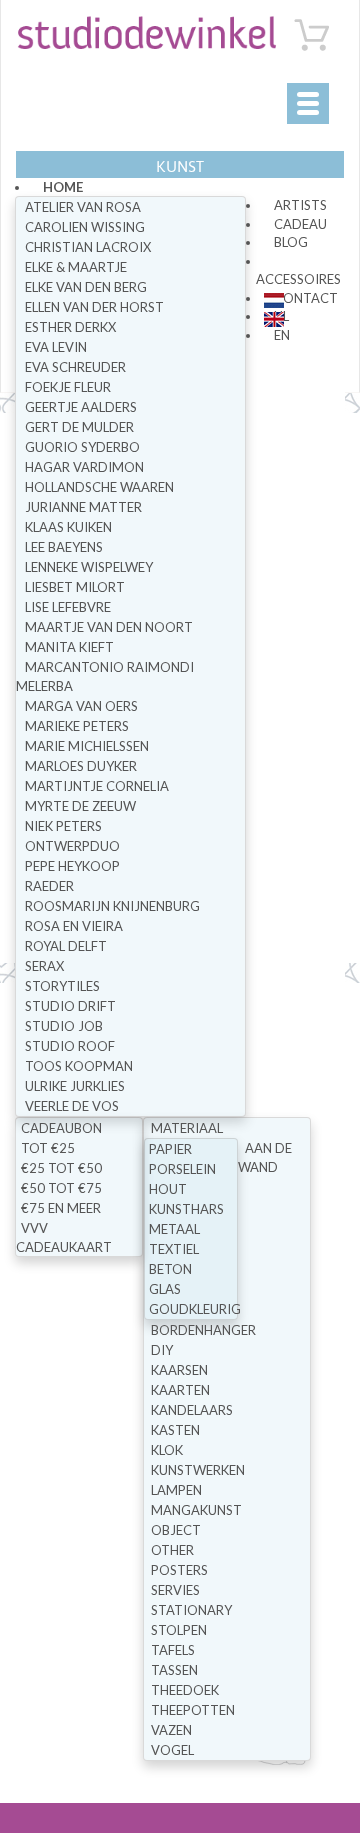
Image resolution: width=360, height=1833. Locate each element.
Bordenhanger (203, 1330)
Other (172, 1550)
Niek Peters (63, 826)
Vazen (171, 1730)
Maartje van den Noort (109, 627)
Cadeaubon (61, 1128)
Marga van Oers (81, 706)
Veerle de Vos (72, 1106)
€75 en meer (61, 1208)
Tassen (174, 1670)
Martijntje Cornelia (97, 786)
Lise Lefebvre (68, 607)
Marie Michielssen (87, 746)
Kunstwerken (198, 1470)
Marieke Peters (77, 726)
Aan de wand (265, 1157)
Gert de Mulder (79, 427)
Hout (168, 1189)
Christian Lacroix (88, 247)
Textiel (174, 1249)
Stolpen (179, 1630)
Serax (44, 966)
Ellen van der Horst (94, 307)
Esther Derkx (70, 327)
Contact (306, 298)
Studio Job (64, 1026)
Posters (179, 1570)
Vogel (172, 1750)
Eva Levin (56, 347)
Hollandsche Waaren (99, 487)
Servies (175, 1590)
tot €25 (48, 1148)
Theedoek (185, 1690)
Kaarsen (179, 1370)
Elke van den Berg (86, 287)
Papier (170, 1149)
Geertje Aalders (81, 407)
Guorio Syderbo (82, 447)
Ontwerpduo (72, 846)
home (63, 187)
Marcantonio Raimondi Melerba (105, 676)
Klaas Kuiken (68, 527)
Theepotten (193, 1710)
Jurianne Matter (83, 507)
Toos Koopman (79, 1066)
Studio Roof (70, 1046)
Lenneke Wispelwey (89, 567)
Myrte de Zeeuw (80, 806)
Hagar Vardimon (84, 467)
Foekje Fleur (68, 387)
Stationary (191, 1610)
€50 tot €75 (61, 1188)
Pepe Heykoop (72, 866)
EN (282, 335)
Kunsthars (186, 1209)
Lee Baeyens (64, 547)
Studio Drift (70, 1006)
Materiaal (187, 1128)
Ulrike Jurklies (75, 1086)
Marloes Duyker (81, 766)
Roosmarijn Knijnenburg (112, 906)
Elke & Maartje (76, 267)
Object (176, 1530)
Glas (165, 1289)
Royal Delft (66, 946)
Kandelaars (192, 1410)
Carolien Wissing (85, 227)
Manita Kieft (69, 647)
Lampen (176, 1490)
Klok (167, 1450)
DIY (162, 1350)
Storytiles (62, 986)
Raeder (49, 886)
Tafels (173, 1650)
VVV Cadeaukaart (64, 1237)
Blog (291, 242)
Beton (170, 1269)
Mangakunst (196, 1510)
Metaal (174, 1229)
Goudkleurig (195, 1309)
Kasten (175, 1430)
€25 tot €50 (61, 1168)
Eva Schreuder (75, 367)
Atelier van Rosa (83, 207)
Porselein (182, 1169)
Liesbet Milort (75, 587)
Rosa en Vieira (74, 926)
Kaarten (180, 1390)
